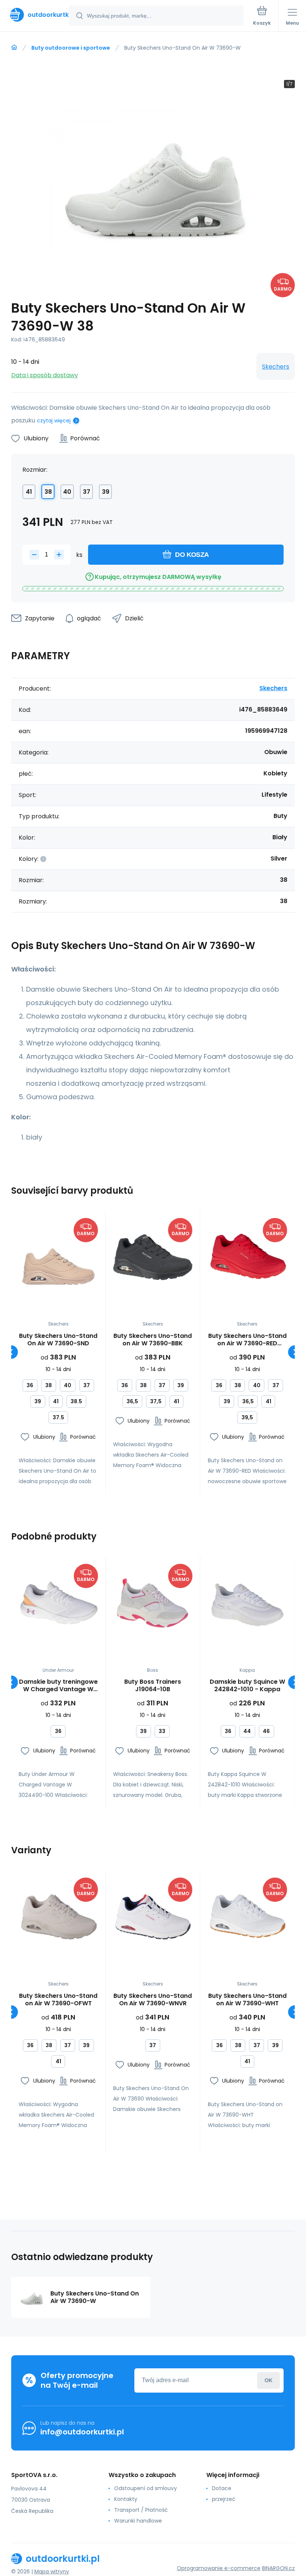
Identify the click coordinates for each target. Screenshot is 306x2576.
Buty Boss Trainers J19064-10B (153, 1686)
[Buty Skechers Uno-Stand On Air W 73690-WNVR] (153, 1917)
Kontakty (126, 2499)
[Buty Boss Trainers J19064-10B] (153, 1603)
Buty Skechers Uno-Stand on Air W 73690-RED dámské (247, 1340)
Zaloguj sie (268, 2380)
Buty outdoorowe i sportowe (71, 48)
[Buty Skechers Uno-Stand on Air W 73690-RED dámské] (247, 1258)
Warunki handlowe (138, 2521)
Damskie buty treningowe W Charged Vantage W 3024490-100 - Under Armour (58, 1686)
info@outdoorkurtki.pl (82, 2432)
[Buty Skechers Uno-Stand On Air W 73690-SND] (58, 1258)
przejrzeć (224, 2499)
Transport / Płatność (141, 2510)
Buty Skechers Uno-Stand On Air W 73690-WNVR (153, 2000)
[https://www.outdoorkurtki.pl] (14, 47)
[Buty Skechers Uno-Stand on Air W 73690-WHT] (247, 1917)
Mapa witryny (52, 2572)
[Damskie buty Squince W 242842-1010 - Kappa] (247, 1603)
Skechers (276, 367)
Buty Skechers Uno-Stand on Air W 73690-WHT (247, 2000)
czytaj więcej (54, 421)
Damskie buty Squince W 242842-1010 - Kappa (247, 1686)
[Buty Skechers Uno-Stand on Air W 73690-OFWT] (58, 1917)
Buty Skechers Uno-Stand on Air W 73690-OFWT (58, 2000)
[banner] (35, 15)
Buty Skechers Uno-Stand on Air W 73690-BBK (153, 1340)
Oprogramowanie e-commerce (219, 2568)
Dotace (222, 2488)
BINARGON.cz (278, 2568)
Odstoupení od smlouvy (146, 2488)
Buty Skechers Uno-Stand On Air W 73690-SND (58, 1340)
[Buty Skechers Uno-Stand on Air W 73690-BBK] (153, 1258)
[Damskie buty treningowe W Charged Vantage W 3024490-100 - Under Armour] (58, 1603)
